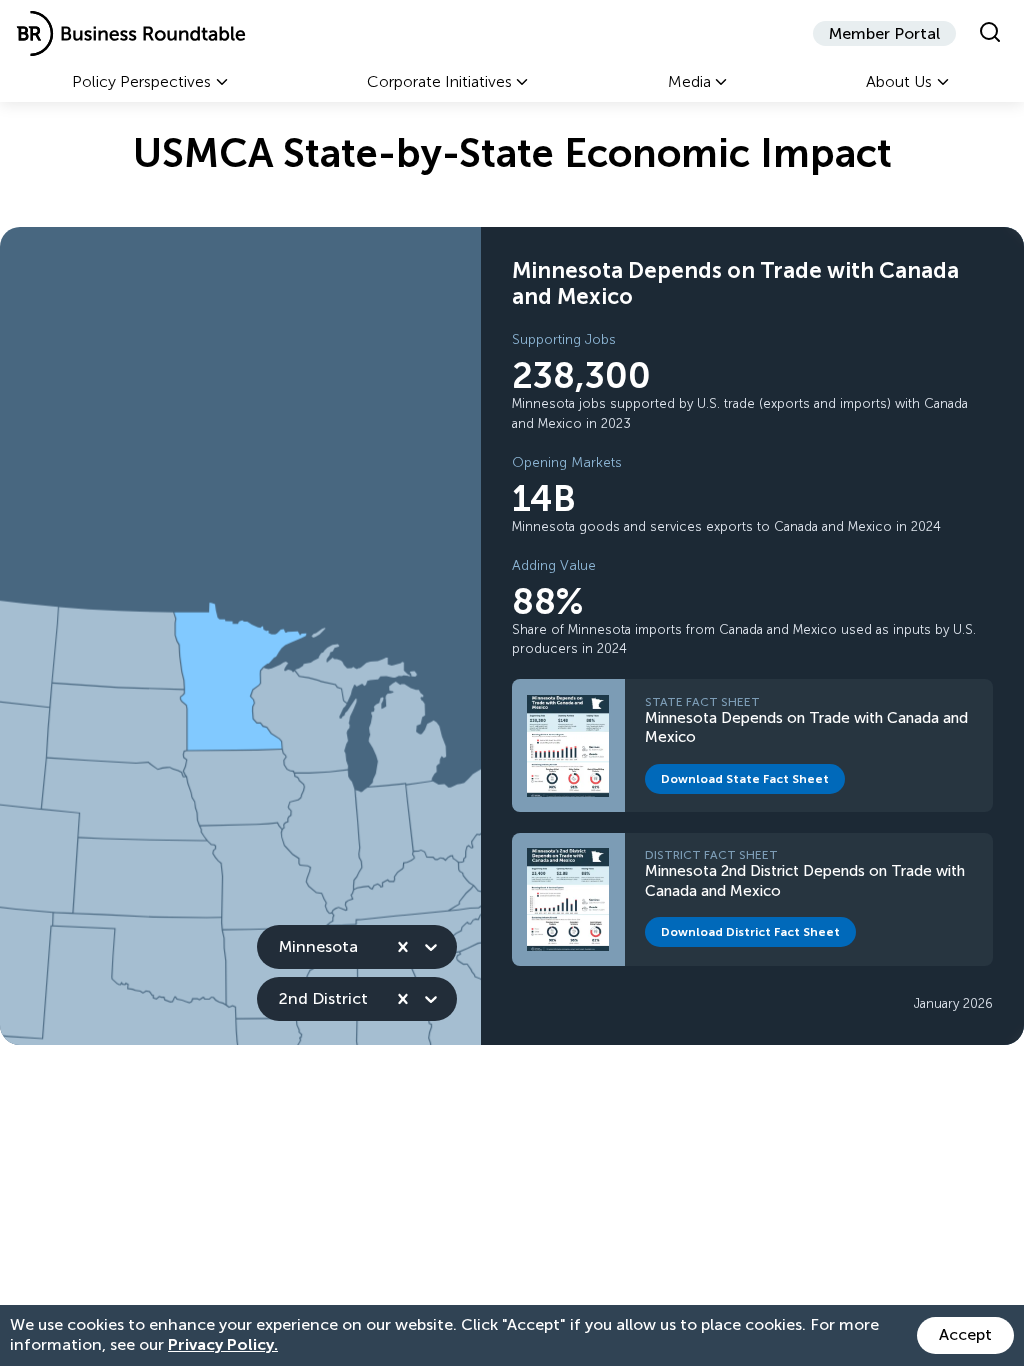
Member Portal (884, 33)
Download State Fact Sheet (753, 782)
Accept (965, 1334)
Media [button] (689, 81)
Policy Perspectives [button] (141, 81)
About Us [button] (899, 81)
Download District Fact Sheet (758, 935)
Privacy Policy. (223, 1344)
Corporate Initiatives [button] (439, 81)
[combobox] (281, 946)
